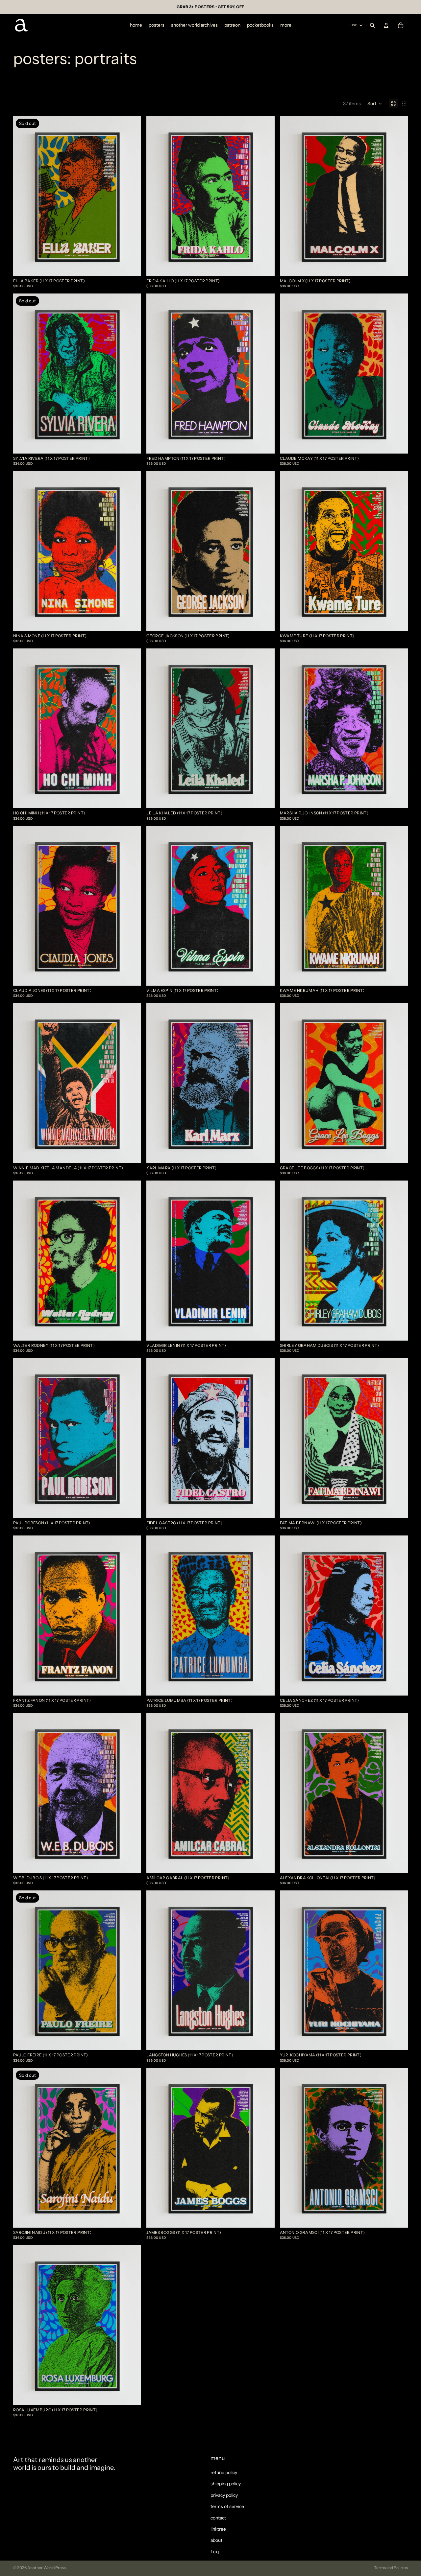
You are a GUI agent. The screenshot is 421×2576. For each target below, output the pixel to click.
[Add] (264, 266)
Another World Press (47, 2568)
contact (218, 2517)
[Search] (372, 25)
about (216, 2540)
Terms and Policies (391, 2568)
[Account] (386, 25)
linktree (218, 2529)
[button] (375, 104)
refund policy (224, 2472)
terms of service (227, 2506)
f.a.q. (215, 2551)
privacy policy (224, 2495)
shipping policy (226, 2484)
